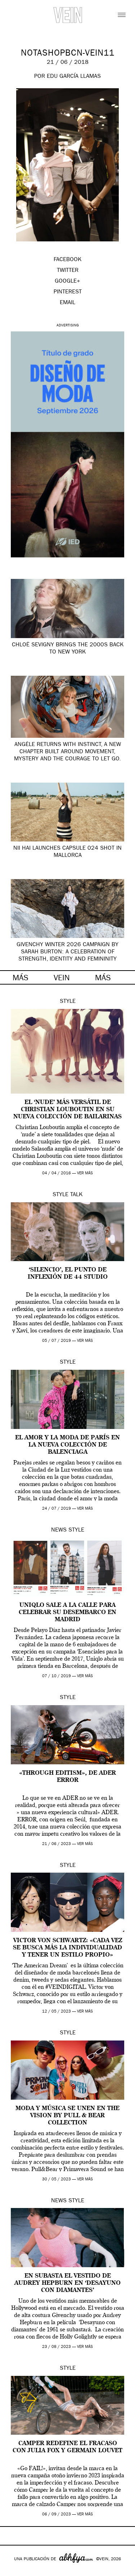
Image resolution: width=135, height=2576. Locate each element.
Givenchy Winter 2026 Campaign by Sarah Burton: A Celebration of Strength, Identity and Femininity (67, 952)
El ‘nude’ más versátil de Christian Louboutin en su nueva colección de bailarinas (67, 1110)
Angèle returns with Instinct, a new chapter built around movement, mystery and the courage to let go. (67, 752)
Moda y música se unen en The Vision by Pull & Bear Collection (67, 2116)
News (59, 1530)
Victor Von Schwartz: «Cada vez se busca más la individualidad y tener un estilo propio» (67, 1948)
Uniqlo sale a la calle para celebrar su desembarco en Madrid (67, 1613)
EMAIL (67, 303)
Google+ (13, 2571)
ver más (85, 1173)
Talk (76, 1195)
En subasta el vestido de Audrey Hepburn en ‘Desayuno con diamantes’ (67, 2283)
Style (68, 1002)
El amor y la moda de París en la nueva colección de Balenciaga (67, 1445)
